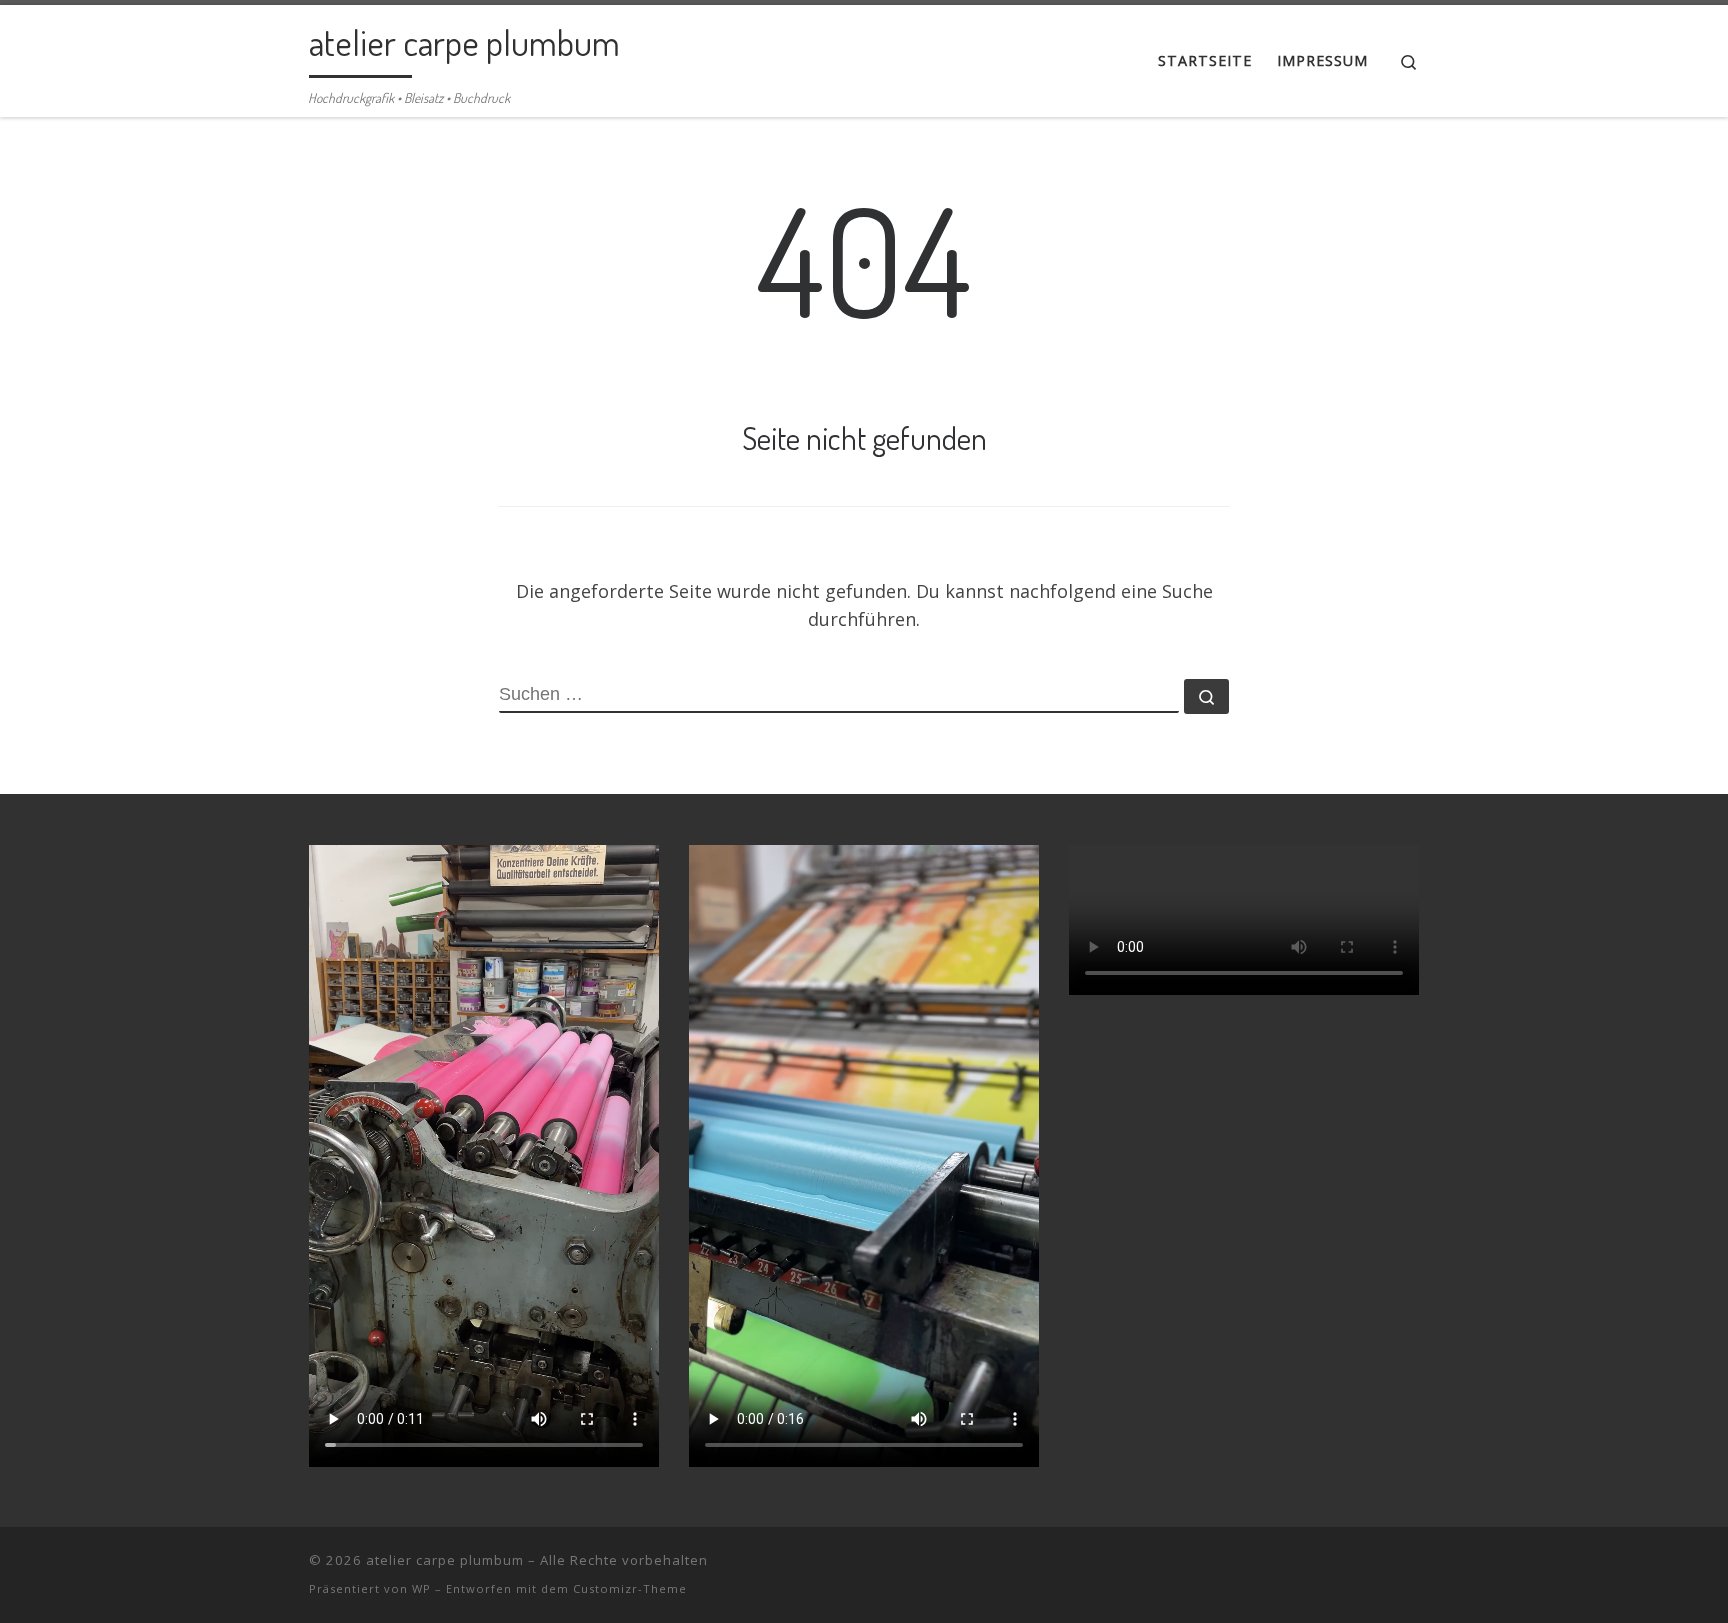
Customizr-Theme (630, 1588)
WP (421, 1588)
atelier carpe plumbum (445, 1560)
